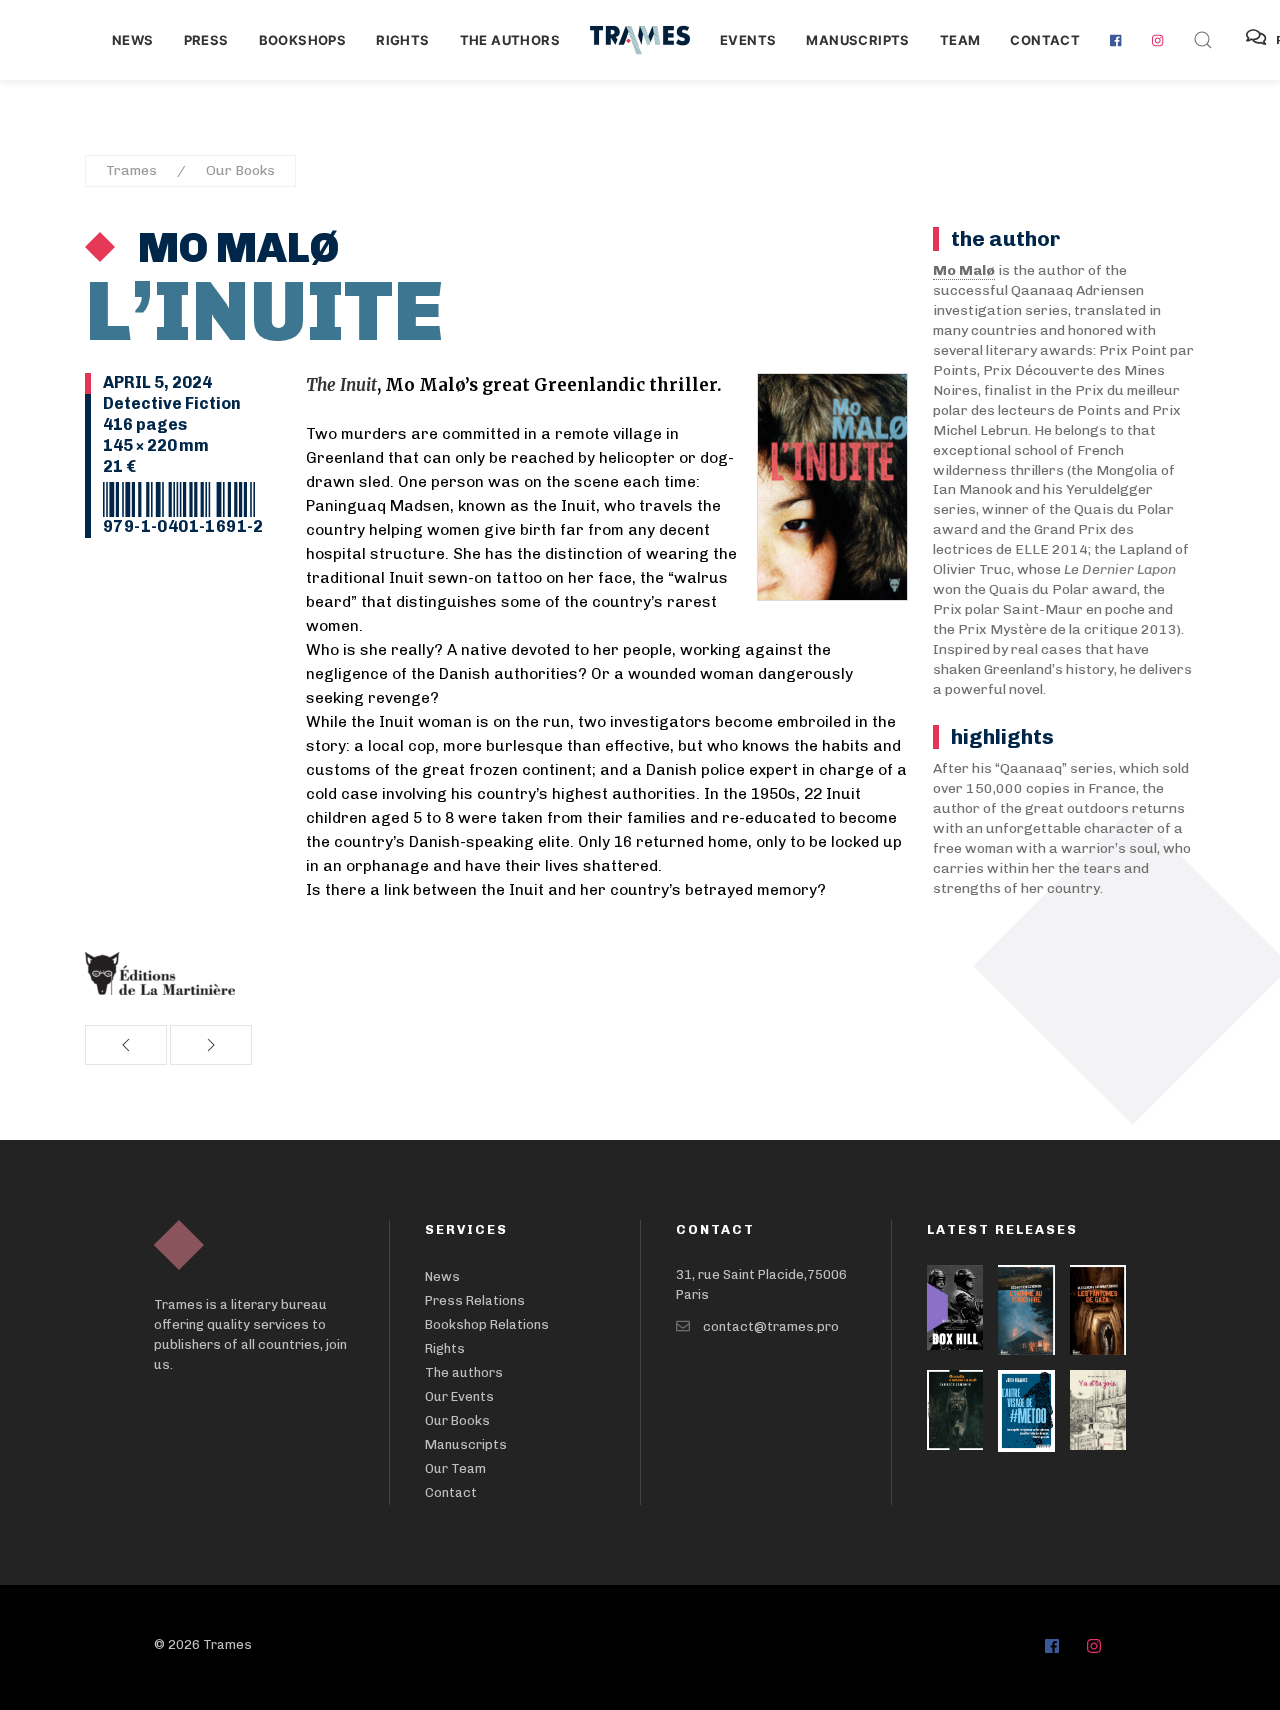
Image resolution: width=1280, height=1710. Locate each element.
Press (206, 40)
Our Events (459, 1396)
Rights (402, 40)
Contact (1045, 40)
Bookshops (303, 40)
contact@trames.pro (771, 1326)
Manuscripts (857, 40)
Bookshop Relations (487, 1324)
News (133, 40)
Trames (131, 170)
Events (748, 40)
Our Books (240, 170)
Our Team (455, 1468)
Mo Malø (234, 248)
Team (960, 40)
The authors (510, 40)
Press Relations (475, 1300)
